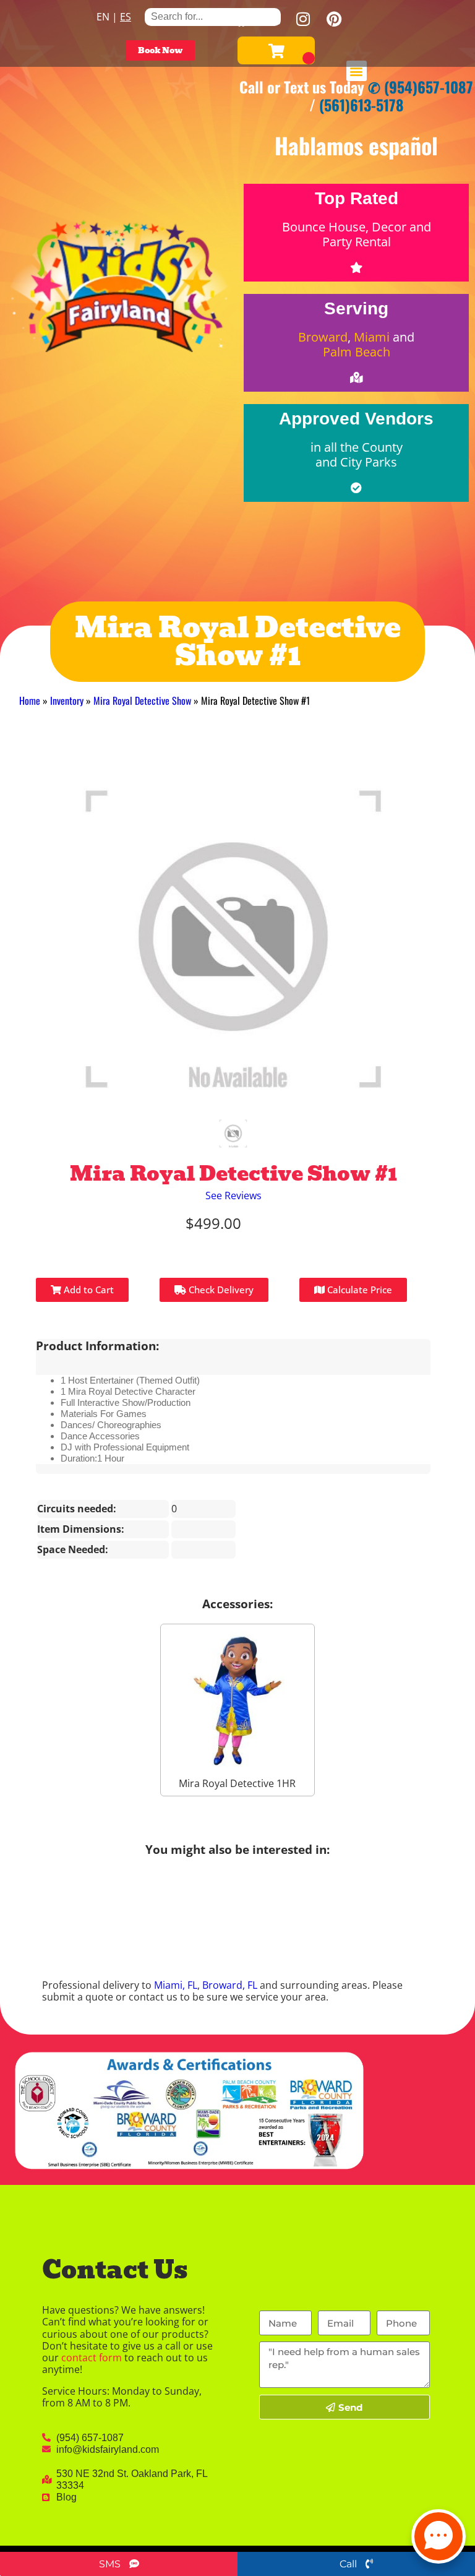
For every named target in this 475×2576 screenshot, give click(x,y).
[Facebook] (241, 19)
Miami (372, 337)
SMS (111, 2564)
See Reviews (233, 1195)
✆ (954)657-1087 (421, 87)
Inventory (67, 700)
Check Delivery (220, 1290)
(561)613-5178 (362, 105)
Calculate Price (358, 1290)
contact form (92, 2358)
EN (103, 17)
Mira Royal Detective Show (142, 700)
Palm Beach (357, 352)
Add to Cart (88, 1290)
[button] (357, 71)
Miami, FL (176, 1985)
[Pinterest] (334, 19)
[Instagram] (303, 19)
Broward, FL (230, 1985)
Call (349, 2564)
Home (30, 700)
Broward (323, 337)
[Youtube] (272, 19)
